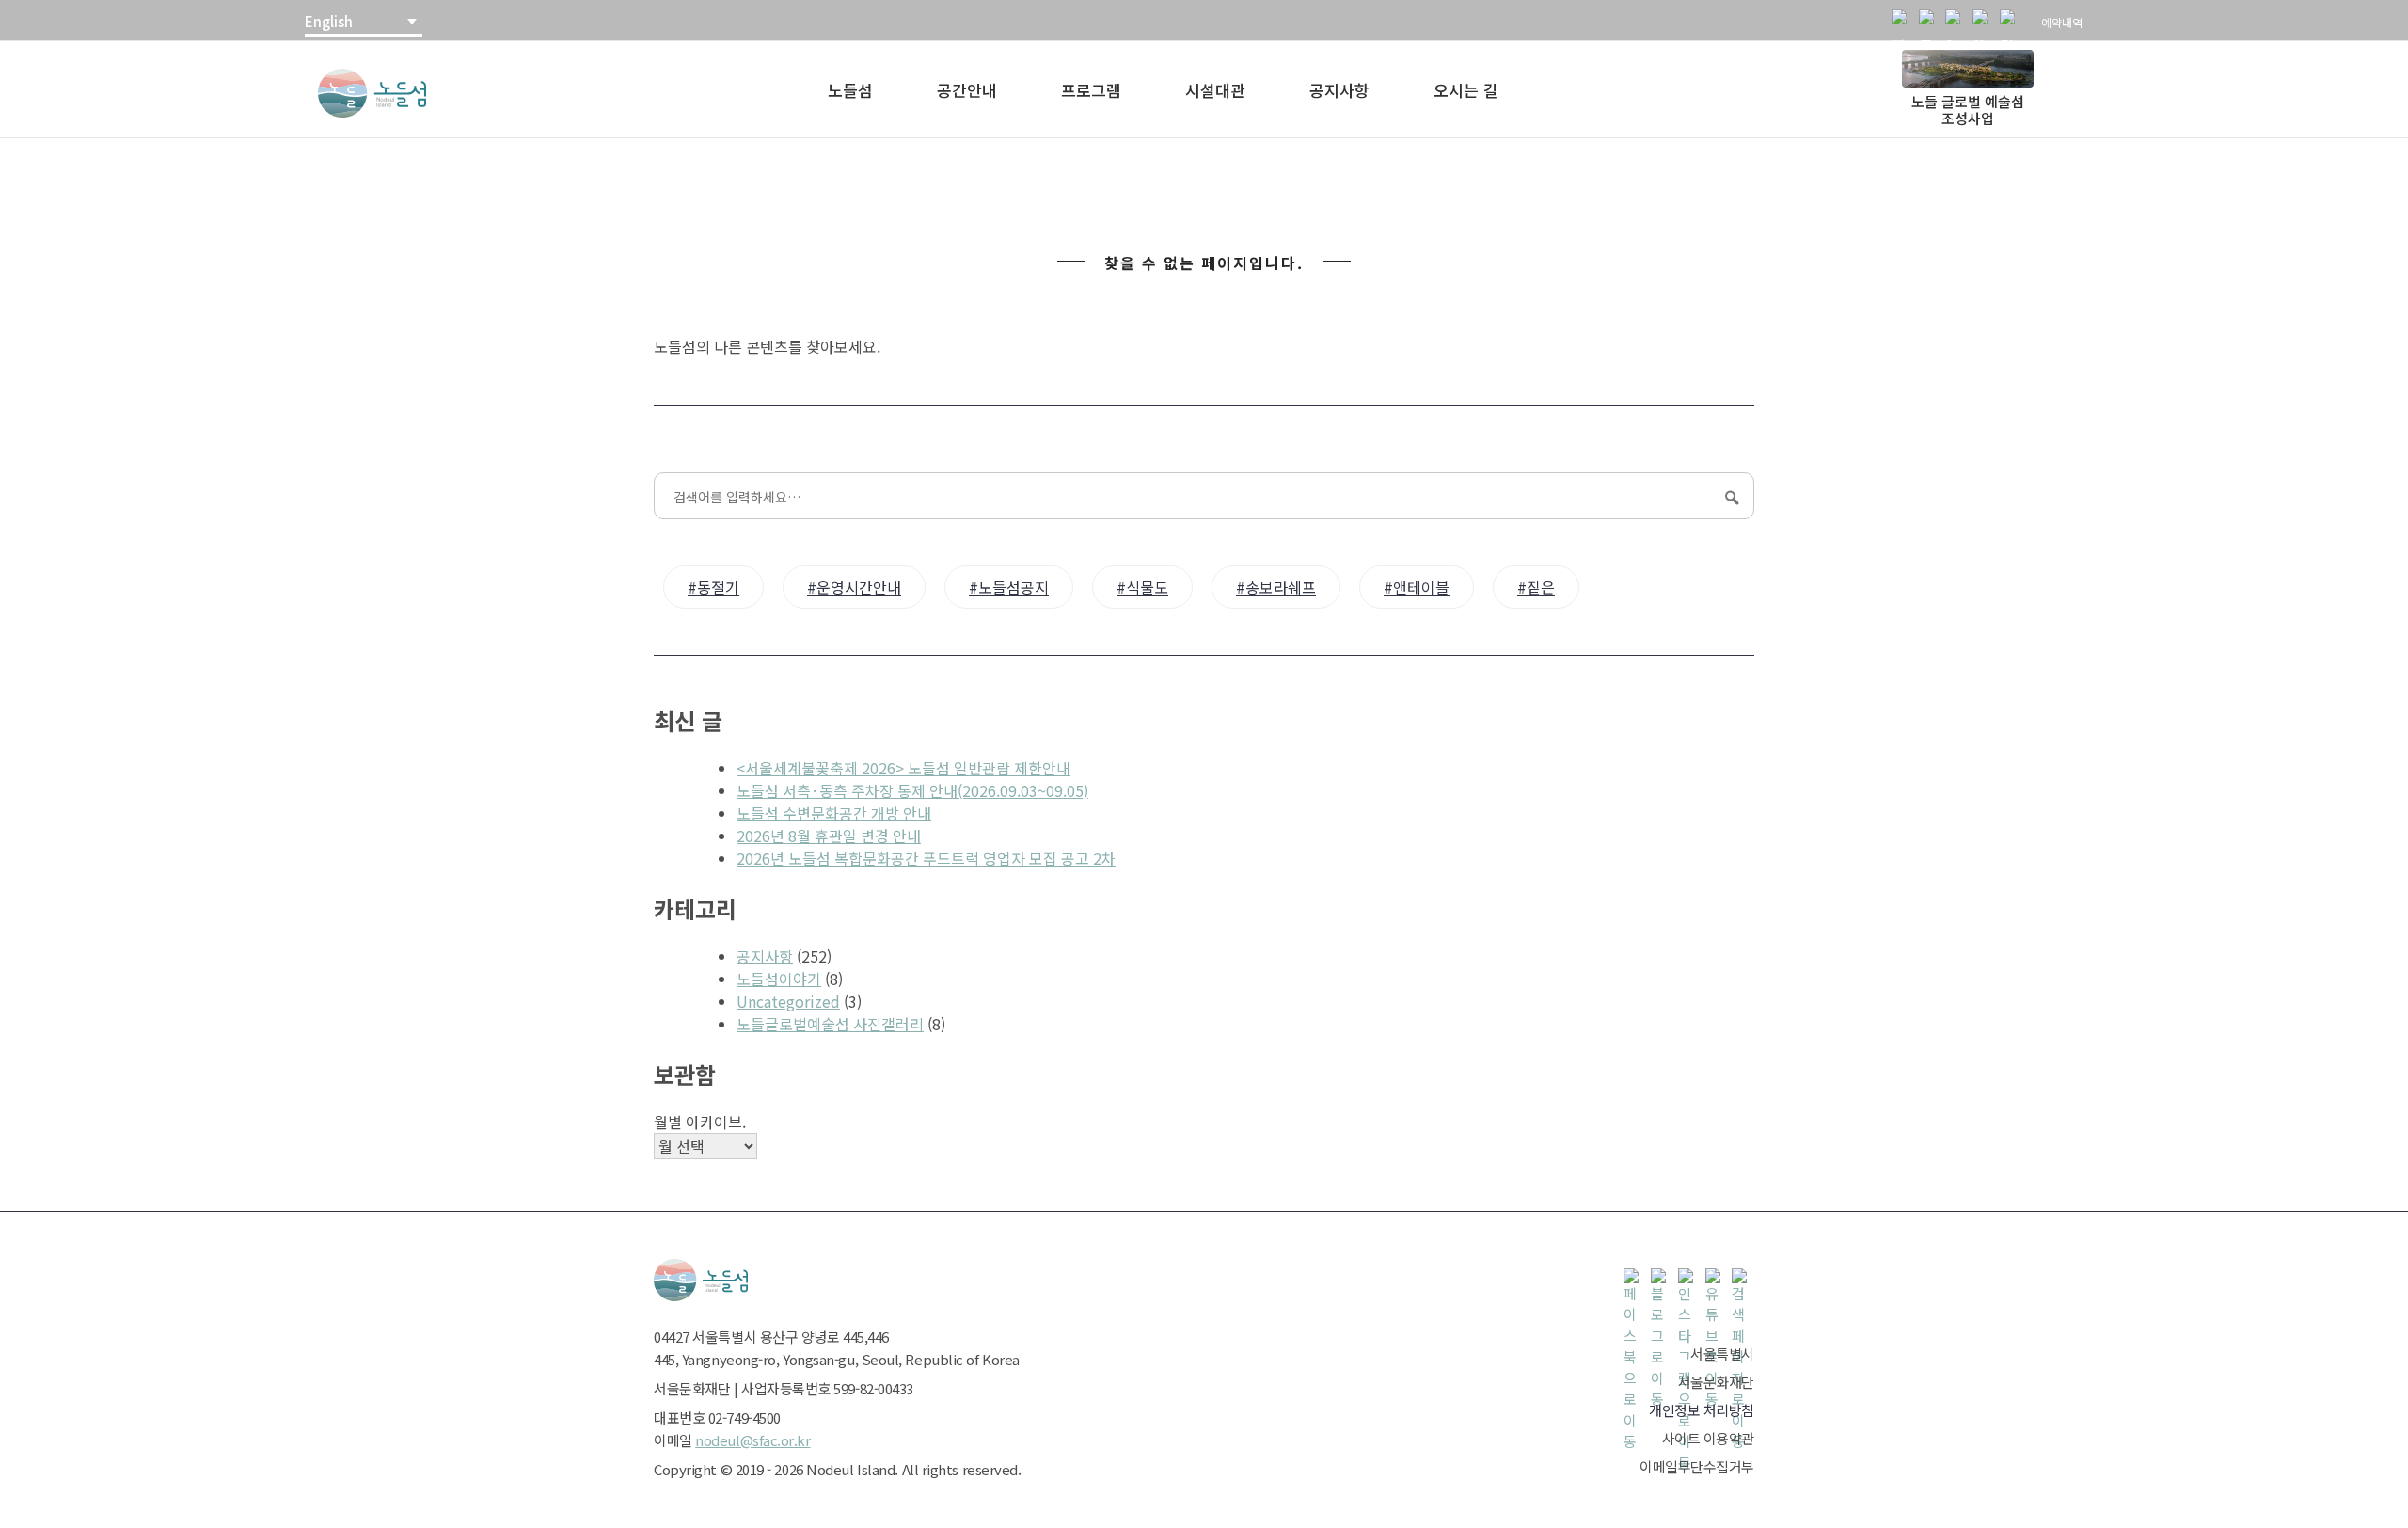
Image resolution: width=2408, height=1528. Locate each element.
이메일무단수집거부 (1697, 1466)
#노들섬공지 (1009, 587)
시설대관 (1215, 90)
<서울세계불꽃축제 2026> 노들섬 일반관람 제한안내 (903, 768)
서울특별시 (1722, 1353)
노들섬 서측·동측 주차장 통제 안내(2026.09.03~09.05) (912, 790)
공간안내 (967, 90)
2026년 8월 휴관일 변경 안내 (829, 836)
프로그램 (1091, 90)
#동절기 (713, 587)
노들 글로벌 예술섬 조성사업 (1968, 109)
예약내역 (2062, 22)
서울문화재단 (1716, 1382)
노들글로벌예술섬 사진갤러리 (830, 1024)
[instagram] (1956, 21)
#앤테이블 (1417, 587)
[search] (2011, 21)
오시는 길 (1466, 90)
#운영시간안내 (854, 587)
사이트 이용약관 (1708, 1438)
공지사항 (1339, 90)
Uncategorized (788, 1001)
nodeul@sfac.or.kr (752, 1440)
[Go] (1730, 497)
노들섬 (850, 90)
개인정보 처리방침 (1702, 1410)
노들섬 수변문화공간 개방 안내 (834, 813)
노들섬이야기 (779, 979)
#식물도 (1142, 587)
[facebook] (1903, 21)
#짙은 (1536, 587)
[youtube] (1984, 21)
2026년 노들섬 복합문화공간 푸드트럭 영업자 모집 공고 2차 (926, 858)
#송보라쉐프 (1276, 587)
